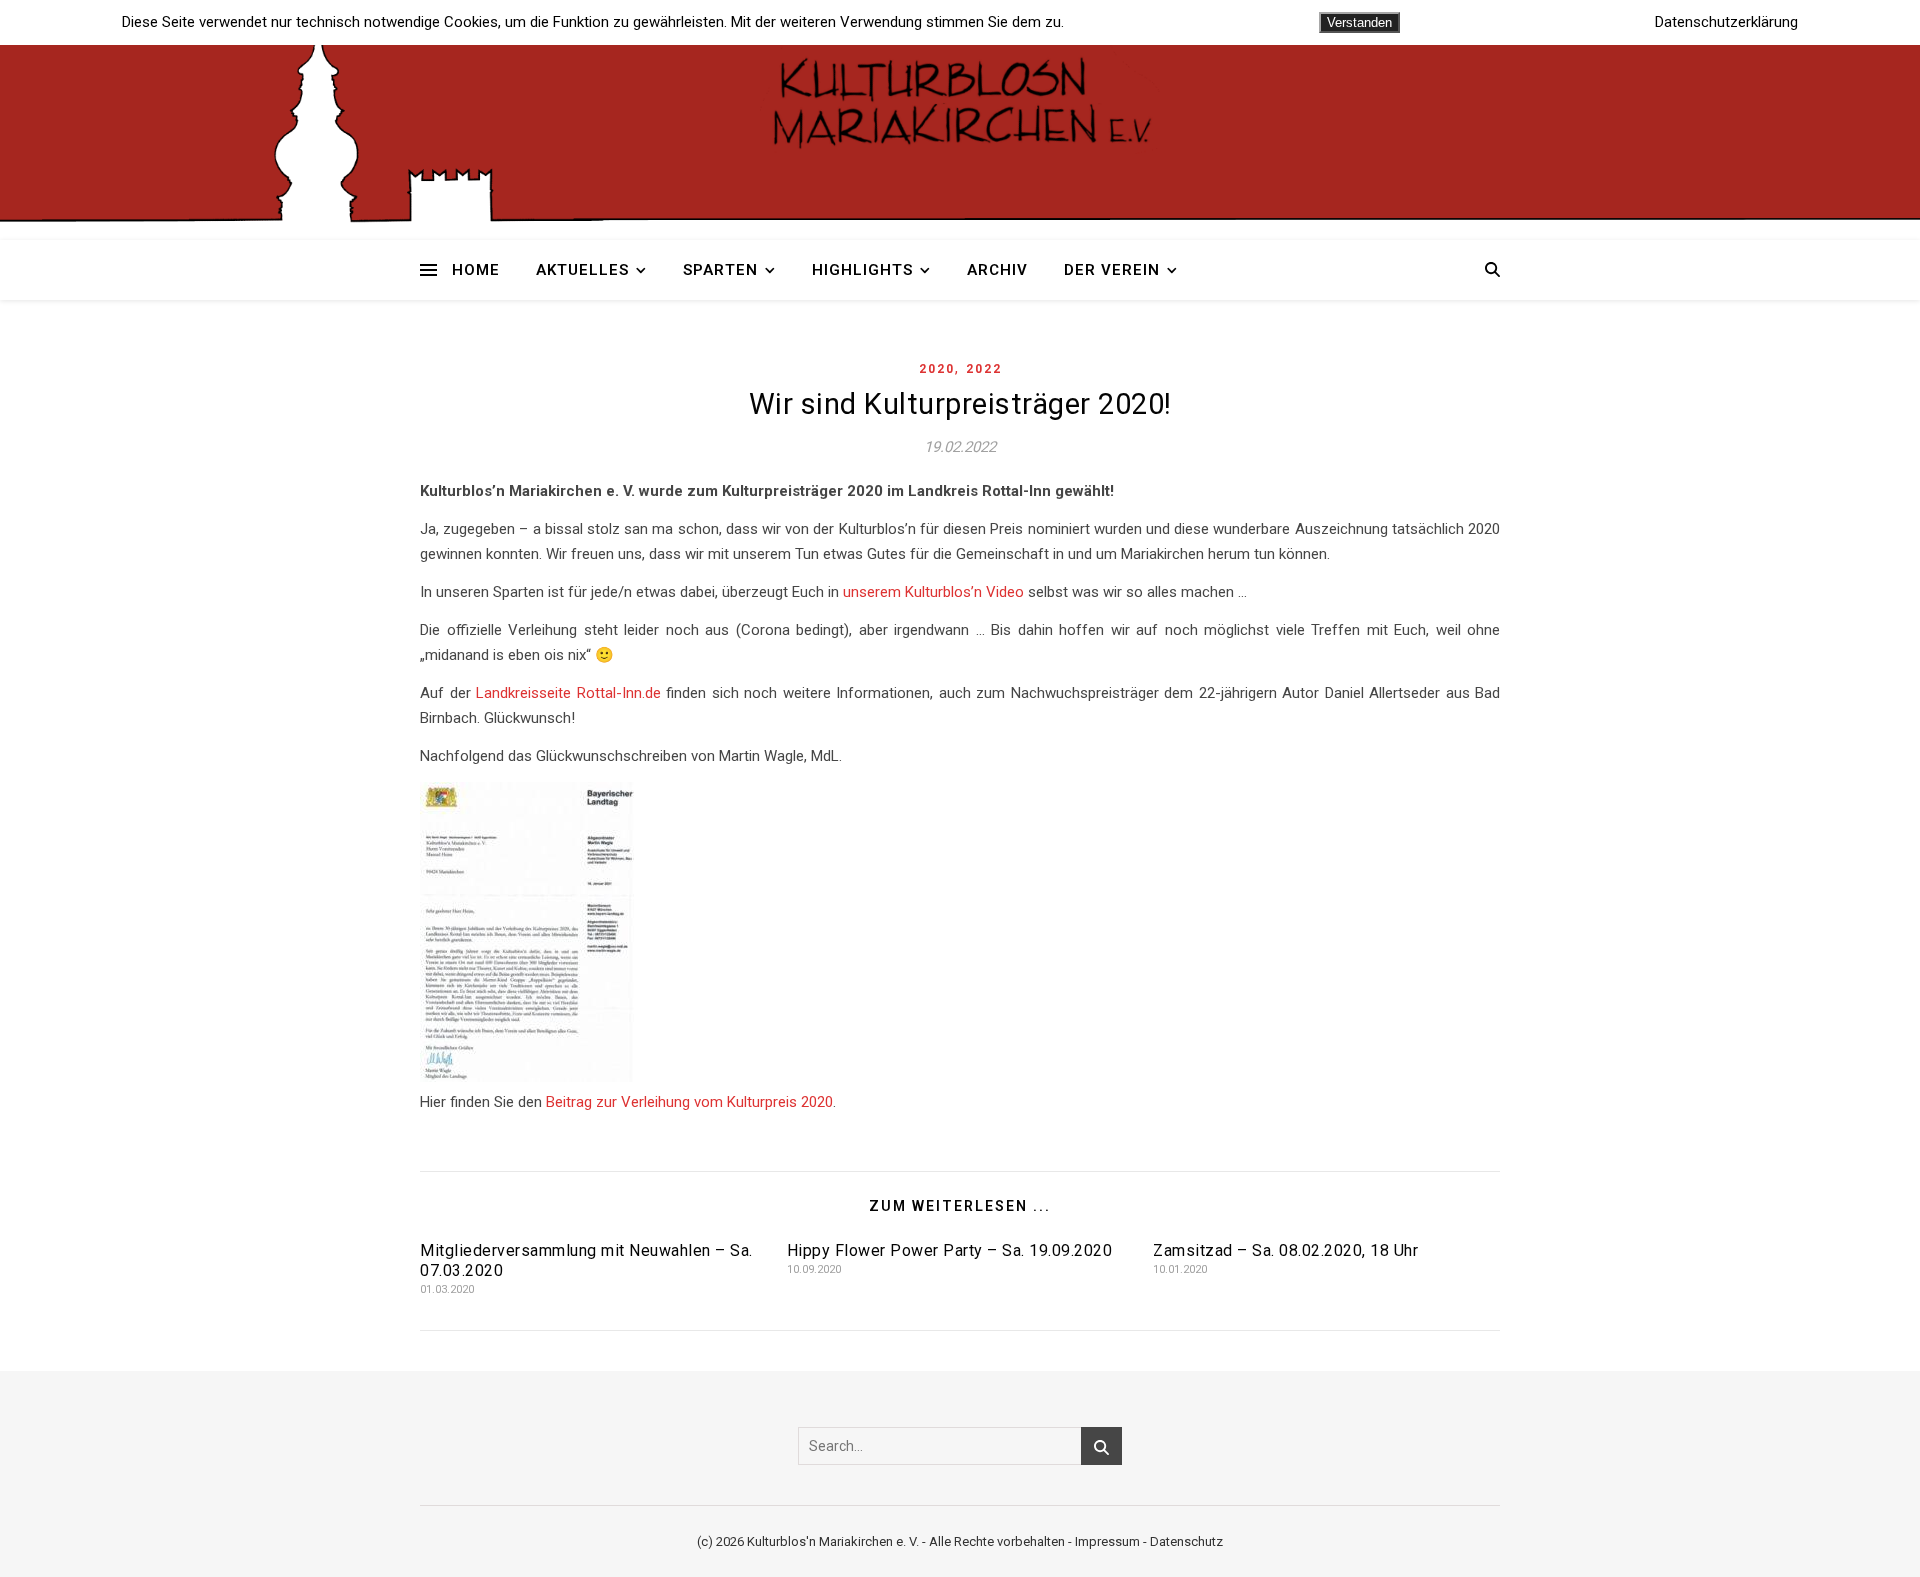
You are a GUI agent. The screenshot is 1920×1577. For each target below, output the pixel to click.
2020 (937, 369)
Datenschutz (1186, 1541)
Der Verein (1112, 270)
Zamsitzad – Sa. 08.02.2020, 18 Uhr (1285, 1250)
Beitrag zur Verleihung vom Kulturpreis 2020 (689, 1102)
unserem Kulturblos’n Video (933, 592)
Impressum (1107, 1541)
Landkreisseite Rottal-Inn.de (568, 693)
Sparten (720, 270)
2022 (984, 369)
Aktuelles (582, 270)
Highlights (862, 270)
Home (476, 270)
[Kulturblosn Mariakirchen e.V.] (960, 99)
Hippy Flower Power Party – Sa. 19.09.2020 (950, 1250)
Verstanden (1359, 22)
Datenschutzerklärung (1726, 22)
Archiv (997, 270)
